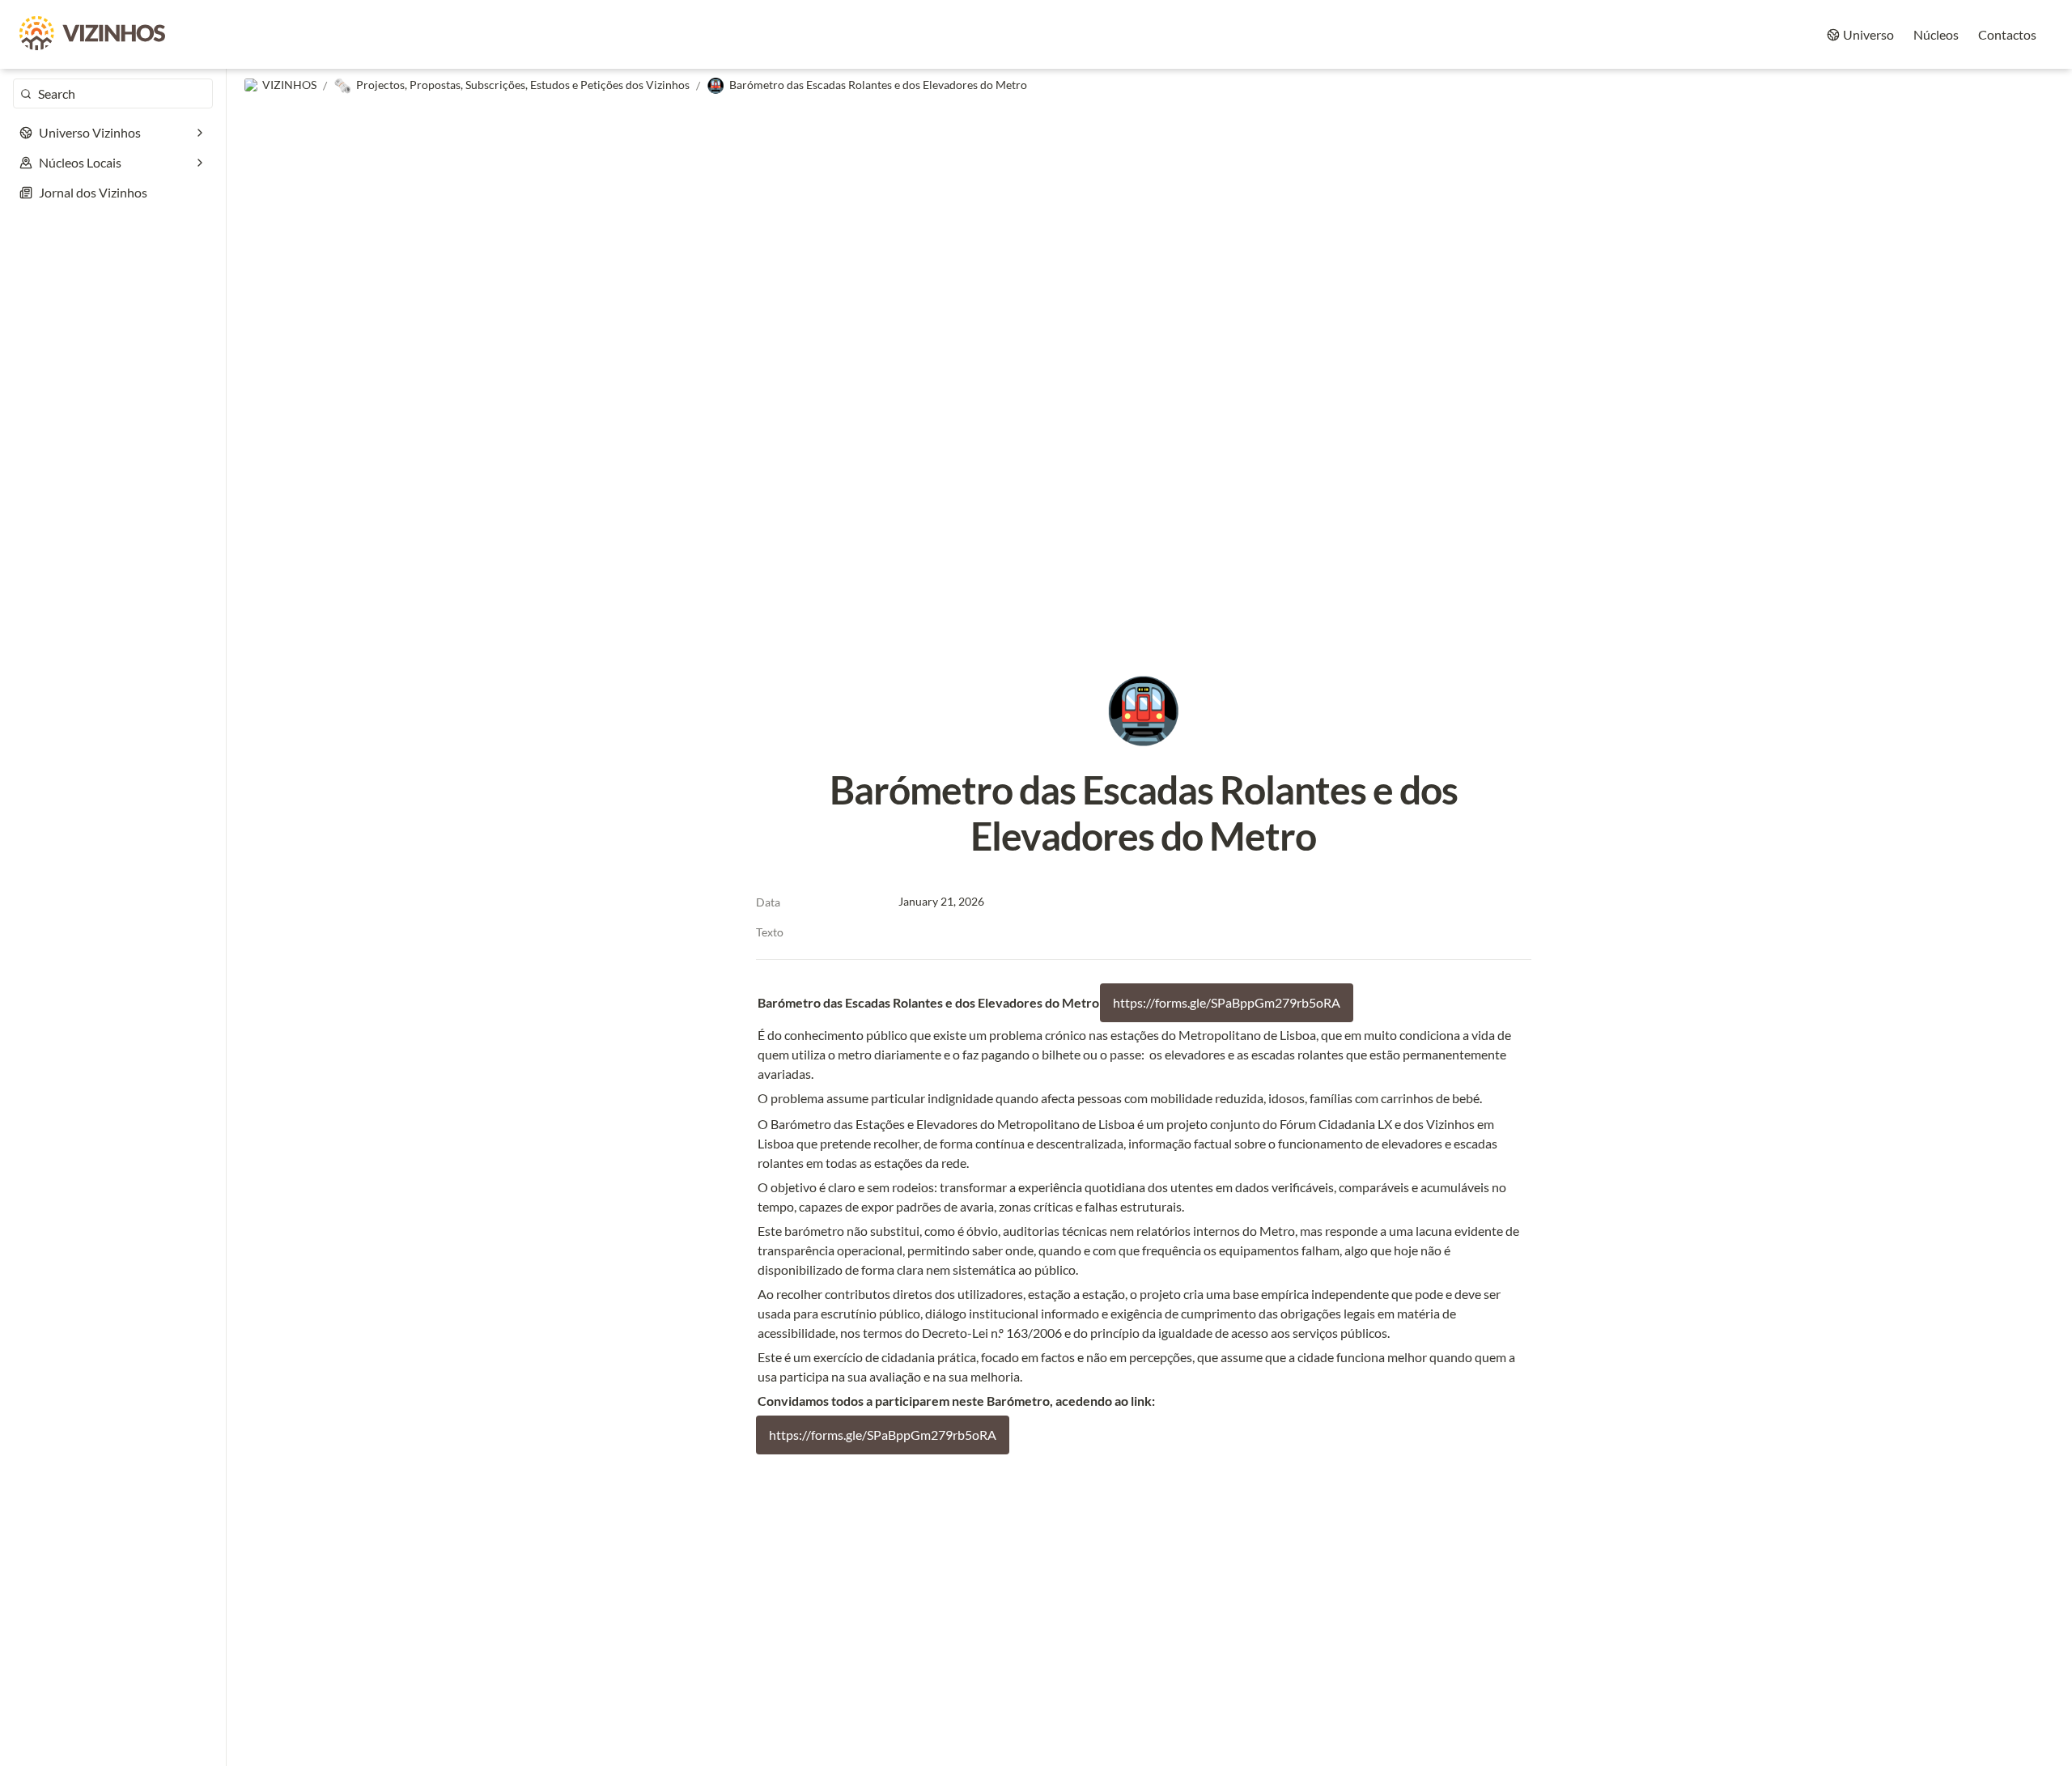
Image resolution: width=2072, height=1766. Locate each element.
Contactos (2007, 34)
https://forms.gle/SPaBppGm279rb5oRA (1227, 1002)
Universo (1868, 34)
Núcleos (1936, 34)
